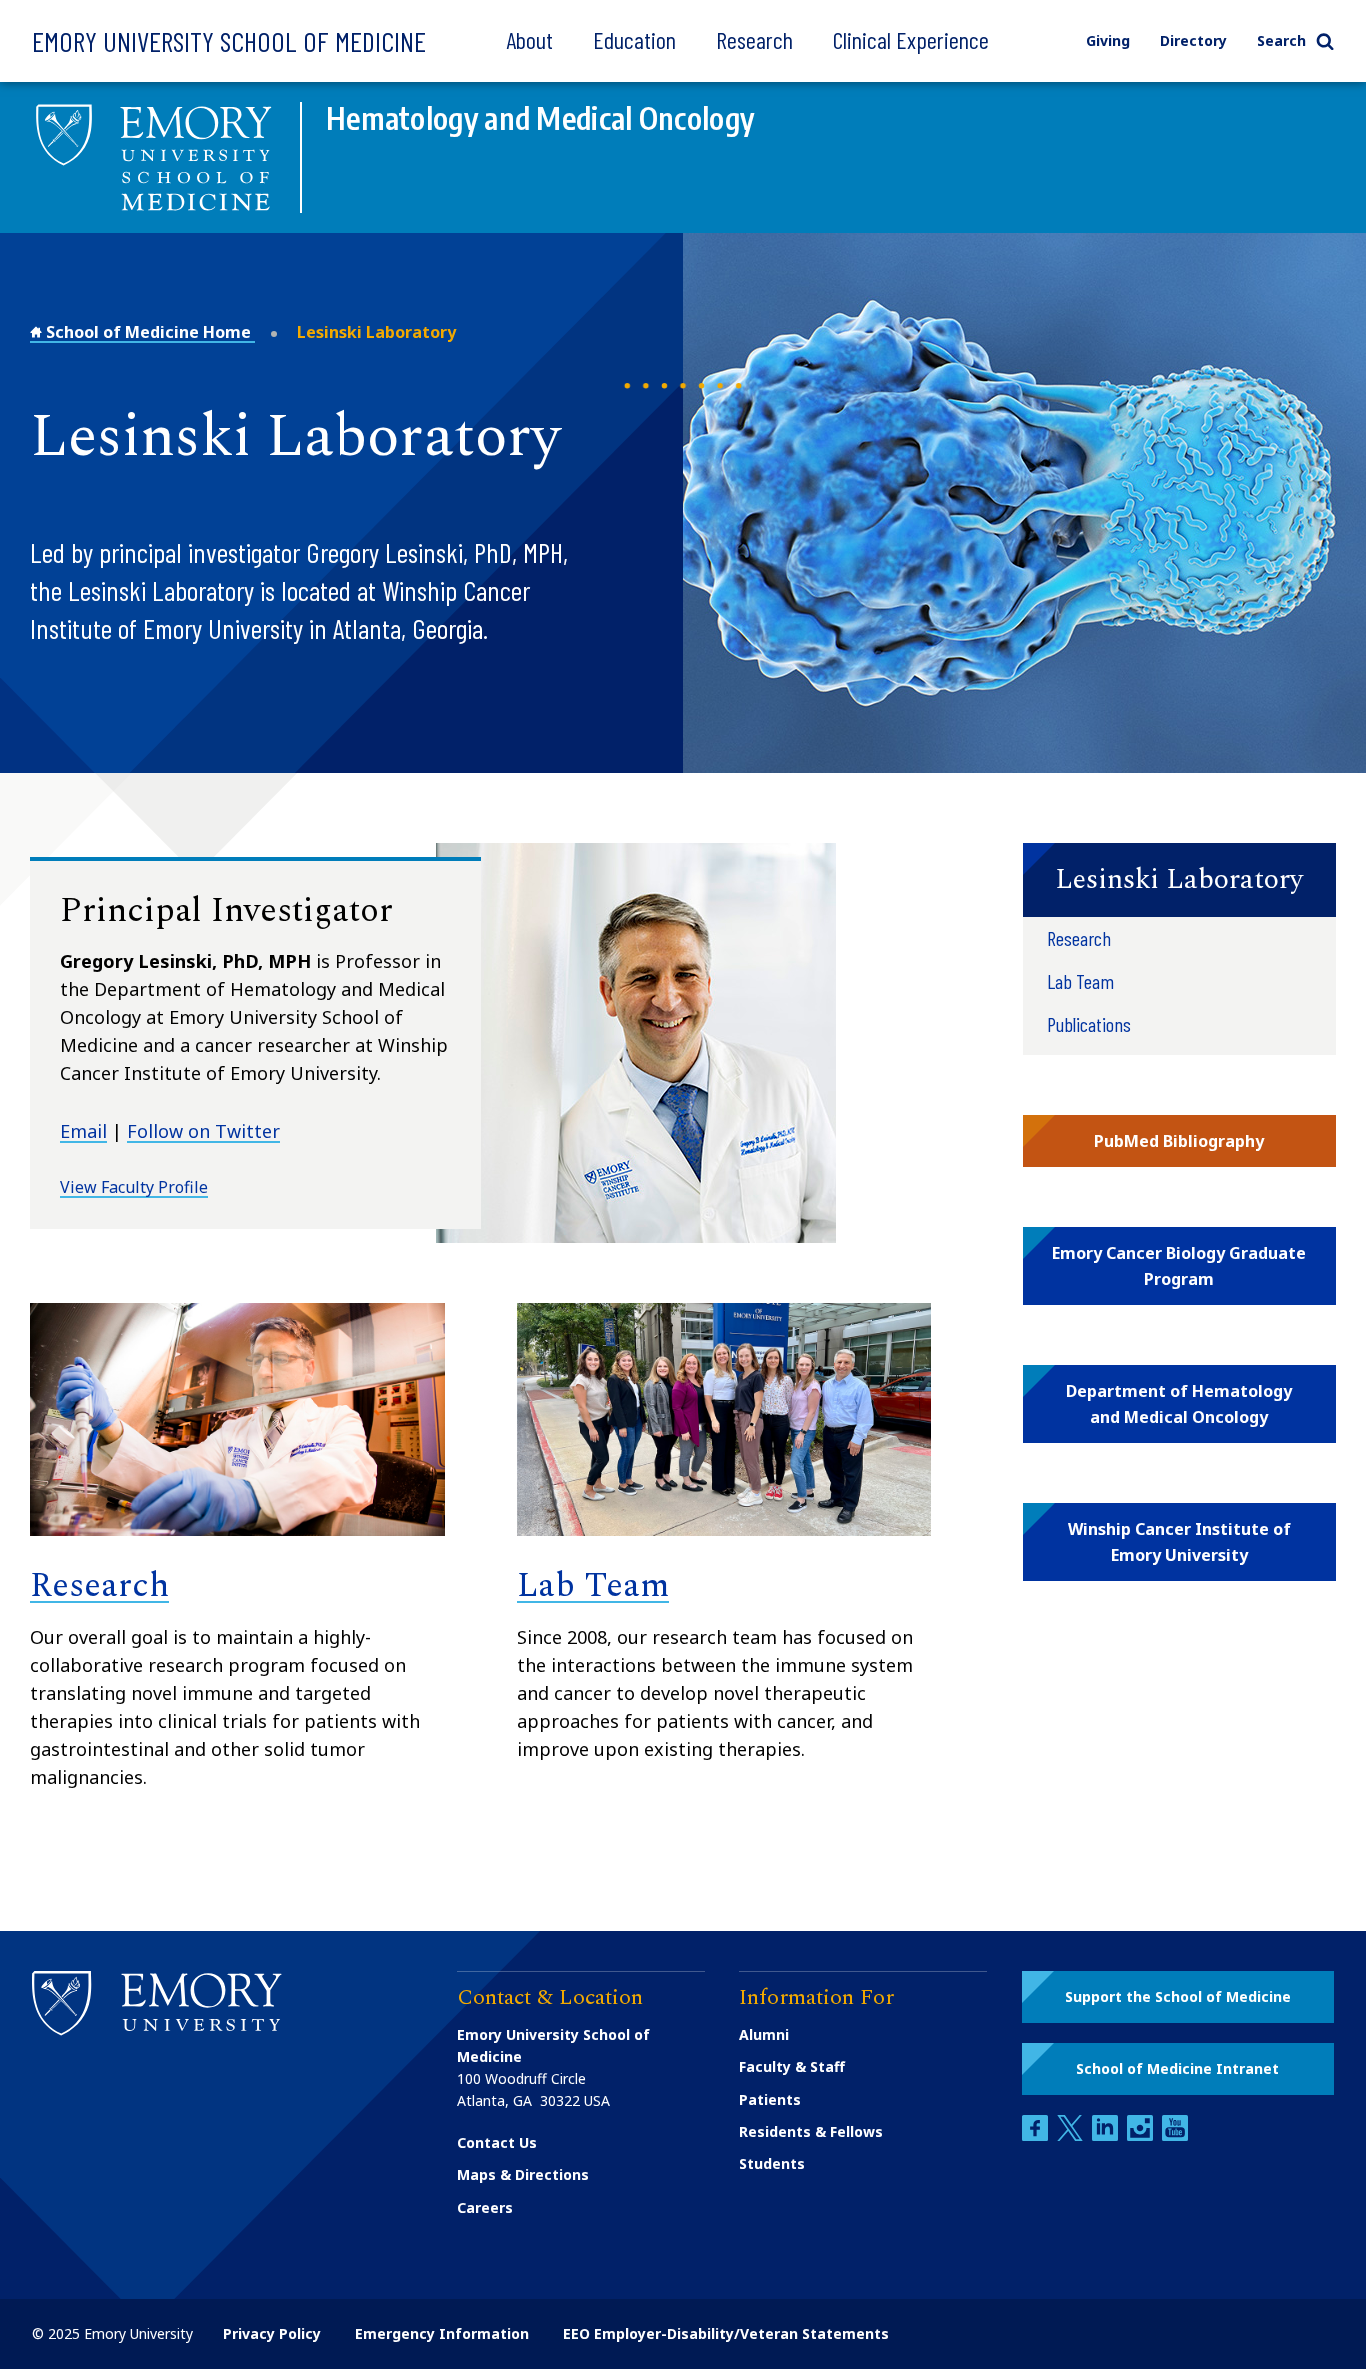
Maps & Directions (523, 2174)
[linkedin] (1107, 2135)
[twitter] (1072, 2135)
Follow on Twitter (203, 1131)
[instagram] (1142, 2135)
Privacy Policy (272, 2333)
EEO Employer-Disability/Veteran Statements (726, 2333)
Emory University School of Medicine (229, 41)
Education (634, 39)
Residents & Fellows (811, 2131)
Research (754, 39)
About (529, 39)
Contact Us (497, 2142)
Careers (485, 2207)
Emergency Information (442, 2333)
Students (772, 2163)
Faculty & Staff (792, 2066)
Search (1281, 40)
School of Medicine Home (148, 332)
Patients (770, 2099)
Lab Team (593, 1586)
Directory (1193, 40)
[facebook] (1037, 2135)
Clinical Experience (911, 39)
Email (83, 1131)
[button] (1179, 880)
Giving (1108, 40)
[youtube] (1175, 2135)
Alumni (764, 2034)
